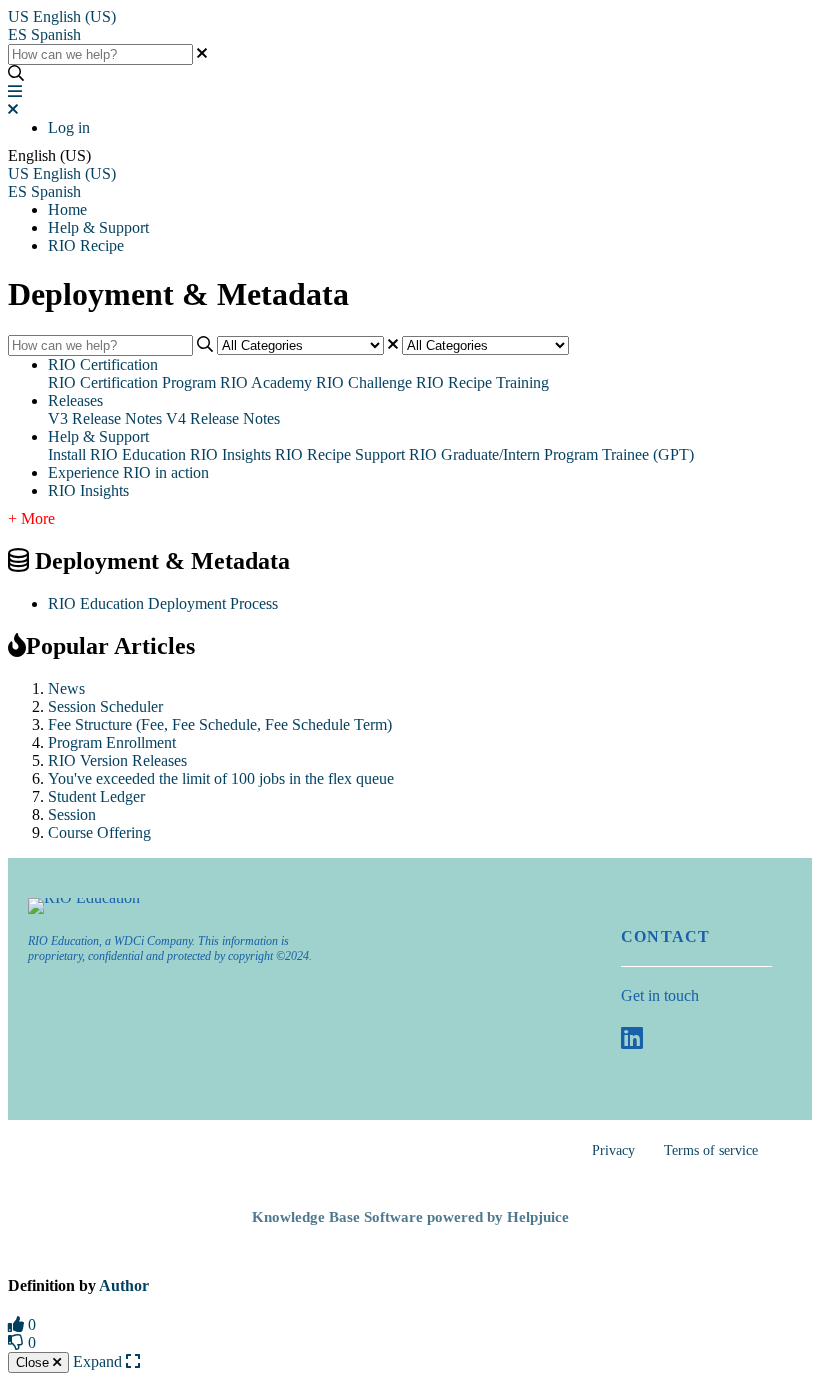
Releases (75, 400)
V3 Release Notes (105, 418)
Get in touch (660, 995)
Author (124, 1285)
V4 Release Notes (223, 418)
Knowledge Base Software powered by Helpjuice (410, 1217)
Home (67, 209)
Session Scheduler (105, 706)
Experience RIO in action (128, 472)
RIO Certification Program (132, 382)
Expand (99, 1361)
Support (380, 454)
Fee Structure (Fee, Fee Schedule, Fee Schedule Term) (220, 724)
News (66, 688)
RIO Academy (266, 382)
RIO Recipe (86, 245)
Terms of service (711, 1150)
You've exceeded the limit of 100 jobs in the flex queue (221, 778)
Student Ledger (96, 796)
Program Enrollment (112, 742)
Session (72, 814)
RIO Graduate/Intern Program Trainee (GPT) (551, 454)
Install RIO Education (117, 454)
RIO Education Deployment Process (163, 603)
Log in (69, 127)
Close (34, 1362)
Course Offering (99, 832)
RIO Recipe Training (482, 382)
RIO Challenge (364, 382)
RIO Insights (230, 454)
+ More (31, 518)
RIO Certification (103, 364)
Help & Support (98, 227)
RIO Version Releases (117, 760)
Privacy (613, 1150)
